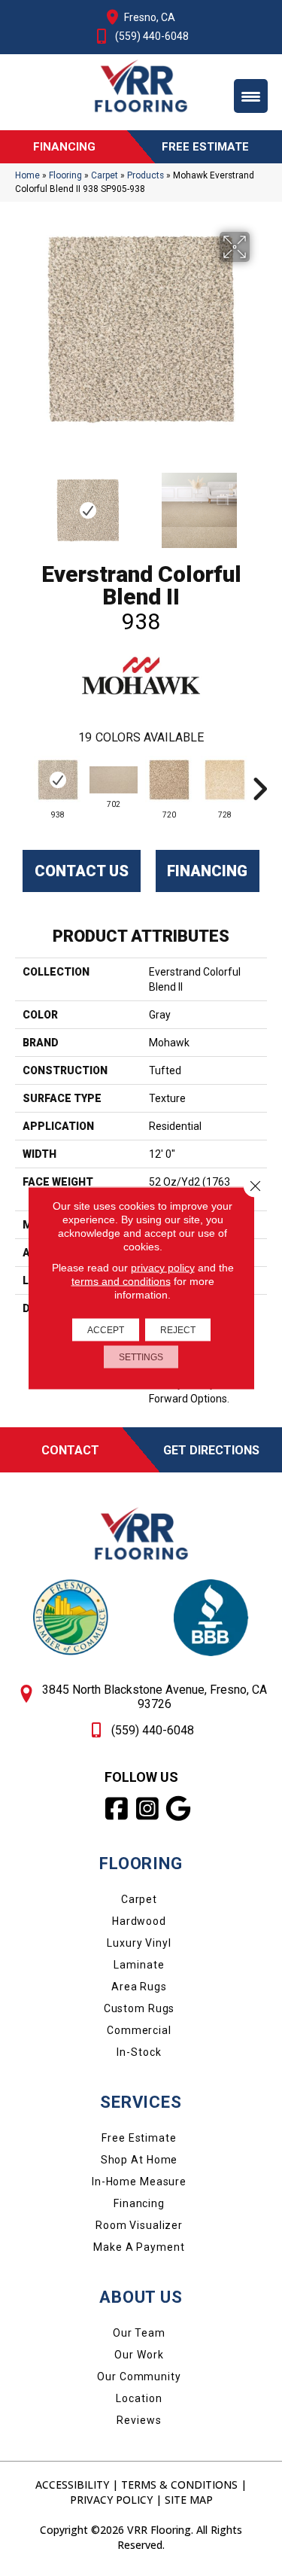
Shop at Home (139, 2160)
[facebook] (117, 1809)
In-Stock (139, 2052)
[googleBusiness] (179, 1809)
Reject (178, 1330)
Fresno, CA (150, 17)
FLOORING (141, 1863)
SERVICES (141, 2102)
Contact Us (82, 871)
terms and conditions (121, 1281)
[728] (225, 780)
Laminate (139, 1965)
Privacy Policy (111, 2500)
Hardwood (139, 1921)
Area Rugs (139, 1987)
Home (27, 175)
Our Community (139, 2377)
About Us (141, 2297)
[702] (114, 780)
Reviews (139, 2420)
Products (146, 175)
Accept (106, 1330)
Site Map (189, 2500)
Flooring (65, 175)
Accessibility (72, 2485)
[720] (169, 780)
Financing (207, 871)
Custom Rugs (139, 2008)
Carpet (105, 175)
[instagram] (148, 1809)
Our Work (139, 2355)
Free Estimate (139, 2138)
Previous (23, 503)
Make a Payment (139, 2247)
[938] (58, 780)
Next (259, 503)
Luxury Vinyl (139, 1943)
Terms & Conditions (179, 2485)
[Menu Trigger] (251, 96)
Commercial (139, 2030)
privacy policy (163, 1268)
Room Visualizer (139, 2225)
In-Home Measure (139, 2182)
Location (139, 2398)
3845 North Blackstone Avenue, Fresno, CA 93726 (155, 1697)
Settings (141, 1357)
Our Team (139, 2333)
